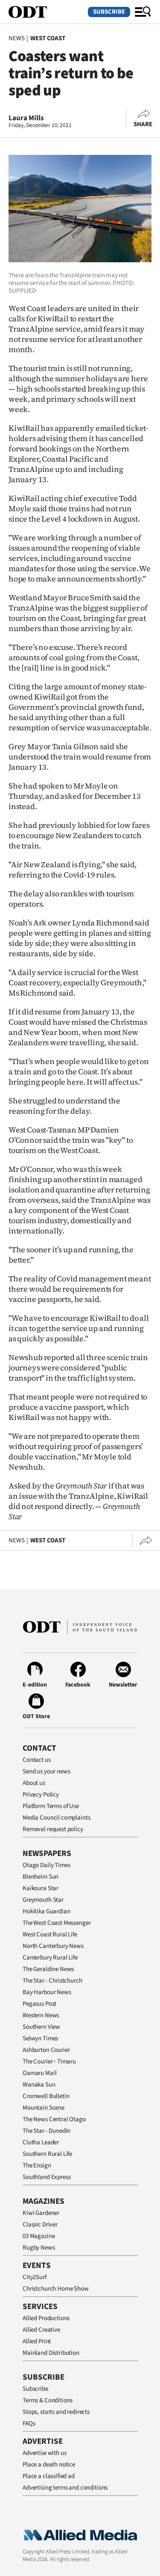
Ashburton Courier (46, 2050)
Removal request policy (53, 1829)
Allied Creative (41, 2330)
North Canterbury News (53, 1946)
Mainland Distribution (51, 2353)
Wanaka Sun (39, 2085)
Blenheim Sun (41, 1877)
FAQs (29, 2423)
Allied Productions (46, 2318)
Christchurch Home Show (56, 2289)
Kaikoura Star (41, 1888)
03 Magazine (39, 2236)
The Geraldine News (48, 1969)
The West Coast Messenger (57, 1923)
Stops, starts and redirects (56, 2412)
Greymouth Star (43, 1900)
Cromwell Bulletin (46, 2096)
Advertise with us (44, 2453)
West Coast (48, 38)
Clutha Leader (41, 2142)
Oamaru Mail (39, 2073)
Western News (41, 2015)
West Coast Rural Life (50, 1934)
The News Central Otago (54, 2119)
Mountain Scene (44, 2108)
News (16, 38)
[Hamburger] (143, 12)
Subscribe (109, 12)
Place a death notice (49, 2465)
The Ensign (37, 2165)
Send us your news (46, 1771)
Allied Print (37, 2341)
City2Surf (35, 2277)
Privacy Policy (41, 1795)
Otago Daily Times (46, 1865)
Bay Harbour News (47, 1992)
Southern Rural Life (47, 2154)
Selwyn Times (40, 2038)
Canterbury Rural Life (50, 1958)
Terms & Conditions (48, 2400)
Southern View (41, 2027)
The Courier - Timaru (49, 2062)
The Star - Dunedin (47, 2131)
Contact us (37, 1760)
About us (34, 1783)
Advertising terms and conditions (65, 2488)
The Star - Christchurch (52, 1981)
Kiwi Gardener (41, 2213)
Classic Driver (40, 2225)
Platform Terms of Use (51, 1806)
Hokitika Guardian (46, 1911)
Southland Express (47, 2177)
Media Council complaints (56, 1818)
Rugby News (39, 2248)
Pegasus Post (39, 2004)
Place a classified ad (49, 2476)
